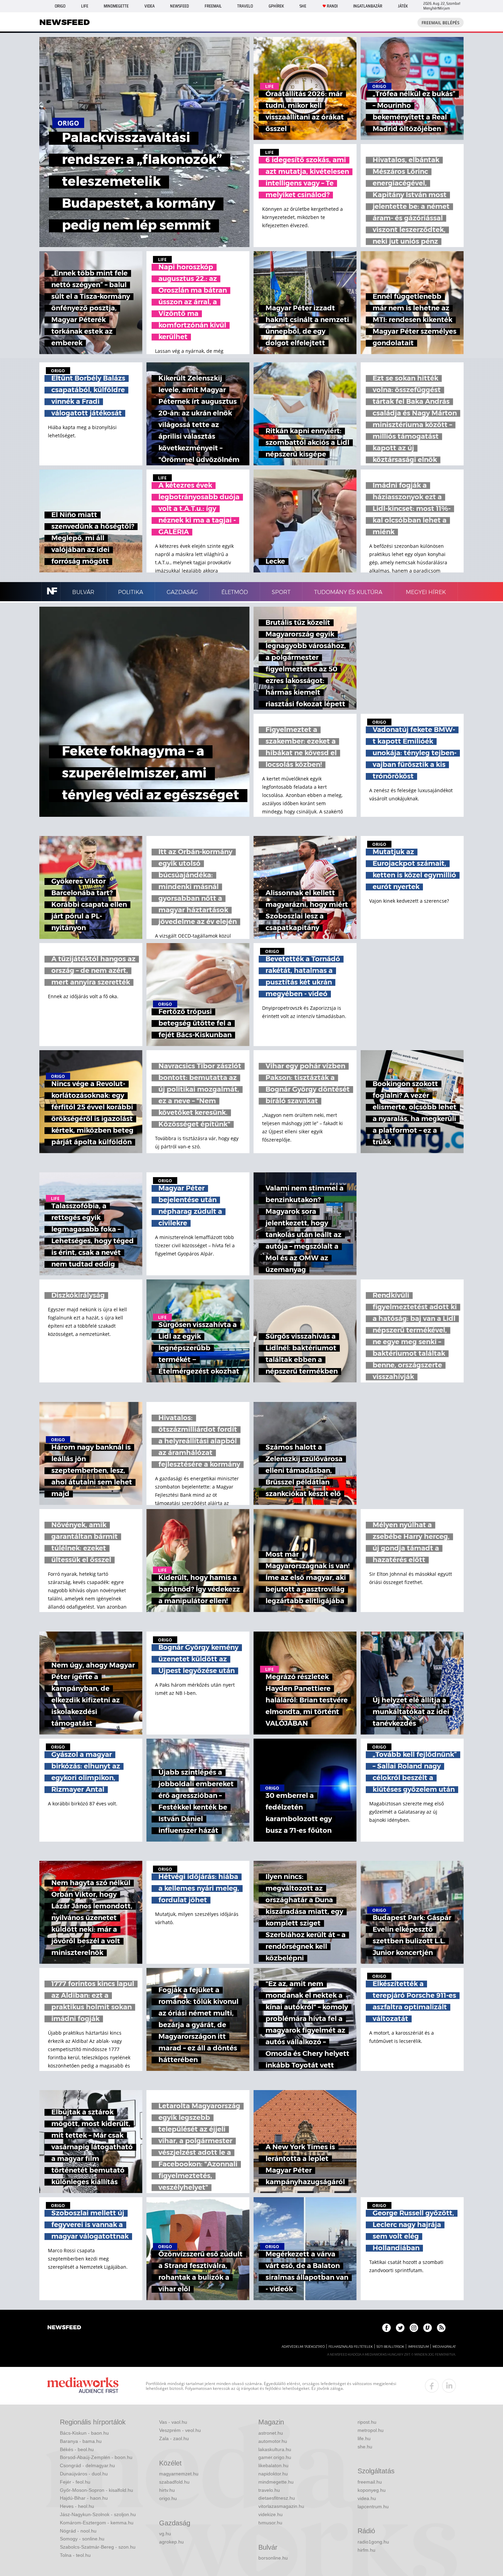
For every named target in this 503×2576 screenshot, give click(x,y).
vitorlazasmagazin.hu (281, 2506)
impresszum (418, 2347)
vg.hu (165, 2534)
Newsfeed (179, 6)
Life (85, 6)
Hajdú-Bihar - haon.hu (84, 2498)
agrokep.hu (171, 2542)
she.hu (365, 2447)
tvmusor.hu (270, 2523)
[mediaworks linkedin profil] (449, 2386)
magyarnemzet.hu (179, 2474)
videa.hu (367, 2498)
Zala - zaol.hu (174, 2438)
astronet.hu (271, 2433)
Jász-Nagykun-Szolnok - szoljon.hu (98, 2514)
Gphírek (276, 6)
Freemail (213, 6)
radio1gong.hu (373, 2542)
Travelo (245, 6)
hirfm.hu (366, 2550)
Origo (60, 6)
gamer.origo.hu (275, 2457)
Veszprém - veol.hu (180, 2430)
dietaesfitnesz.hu (277, 2498)
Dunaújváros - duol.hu (84, 2474)
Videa (150, 6)
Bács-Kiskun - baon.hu (84, 2433)
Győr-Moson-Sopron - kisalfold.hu (96, 2490)
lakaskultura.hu (275, 2449)
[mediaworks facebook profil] (432, 2386)
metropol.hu (371, 2430)
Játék (403, 6)
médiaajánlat (444, 2347)
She (303, 6)
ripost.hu (367, 2422)
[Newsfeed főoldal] (64, 2328)
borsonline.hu (273, 2558)
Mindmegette (116, 6)
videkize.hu (270, 2514)
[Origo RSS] (441, 2328)
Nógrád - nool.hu (78, 2531)
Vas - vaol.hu (173, 2422)
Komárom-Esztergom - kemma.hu (97, 2523)
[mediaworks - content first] (83, 2386)
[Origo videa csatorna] (428, 2328)
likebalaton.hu (273, 2465)
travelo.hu (269, 2490)
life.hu (364, 2438)
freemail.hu (370, 2482)
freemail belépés (441, 23)
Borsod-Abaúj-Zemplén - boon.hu (96, 2457)
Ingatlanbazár (368, 6)
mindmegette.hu (276, 2482)
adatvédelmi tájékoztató (303, 2347)
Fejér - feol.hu (75, 2482)
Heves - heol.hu (77, 2506)
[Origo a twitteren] (400, 2328)
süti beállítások (390, 2347)
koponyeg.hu (372, 2490)
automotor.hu (273, 2441)
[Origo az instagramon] (414, 2328)
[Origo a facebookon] (386, 2328)
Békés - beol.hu (77, 2449)
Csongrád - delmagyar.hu (87, 2465)
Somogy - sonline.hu (82, 2539)
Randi (332, 6)
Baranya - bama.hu (81, 2441)
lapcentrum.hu (373, 2507)
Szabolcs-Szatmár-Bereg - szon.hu (98, 2547)
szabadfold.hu (174, 2482)
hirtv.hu (167, 2490)
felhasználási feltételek (351, 2347)
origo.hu (168, 2498)
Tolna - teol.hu (75, 2555)
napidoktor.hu (273, 2474)
